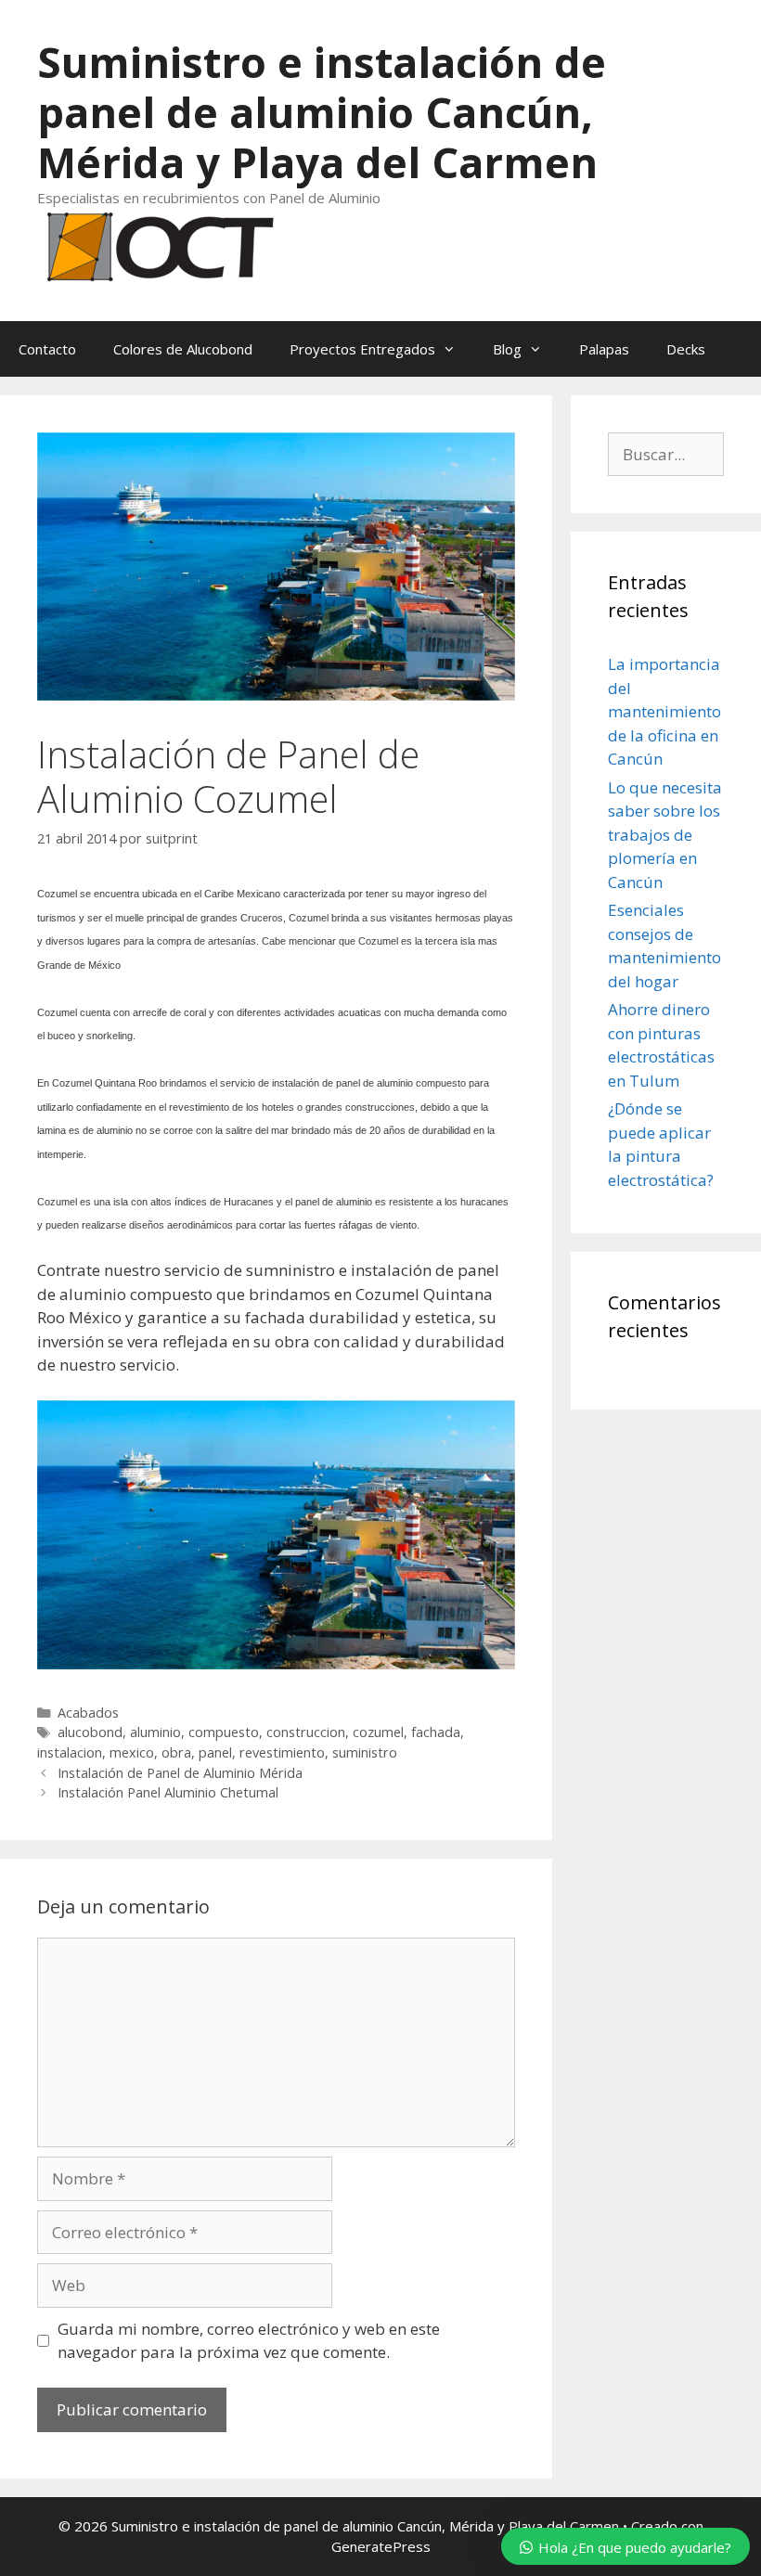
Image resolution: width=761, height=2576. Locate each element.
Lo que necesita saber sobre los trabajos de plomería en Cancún (665, 835)
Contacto (47, 349)
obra (176, 1752)
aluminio (155, 1732)
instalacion (70, 1752)
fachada (436, 1732)
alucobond (90, 1732)
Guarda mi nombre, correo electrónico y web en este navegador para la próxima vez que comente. (249, 2341)
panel (215, 1752)
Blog (507, 349)
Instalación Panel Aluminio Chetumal (168, 1792)
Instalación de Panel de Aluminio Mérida (180, 1773)
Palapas (604, 349)
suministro (365, 1752)
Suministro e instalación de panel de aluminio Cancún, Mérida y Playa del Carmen (322, 112)
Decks (686, 349)
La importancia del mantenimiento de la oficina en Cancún (664, 711)
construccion (306, 1732)
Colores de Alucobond (183, 349)
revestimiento (282, 1752)
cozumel (378, 1732)
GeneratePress (381, 2546)
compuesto (224, 1732)
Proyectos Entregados (362, 349)
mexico (132, 1752)
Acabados (88, 1713)
